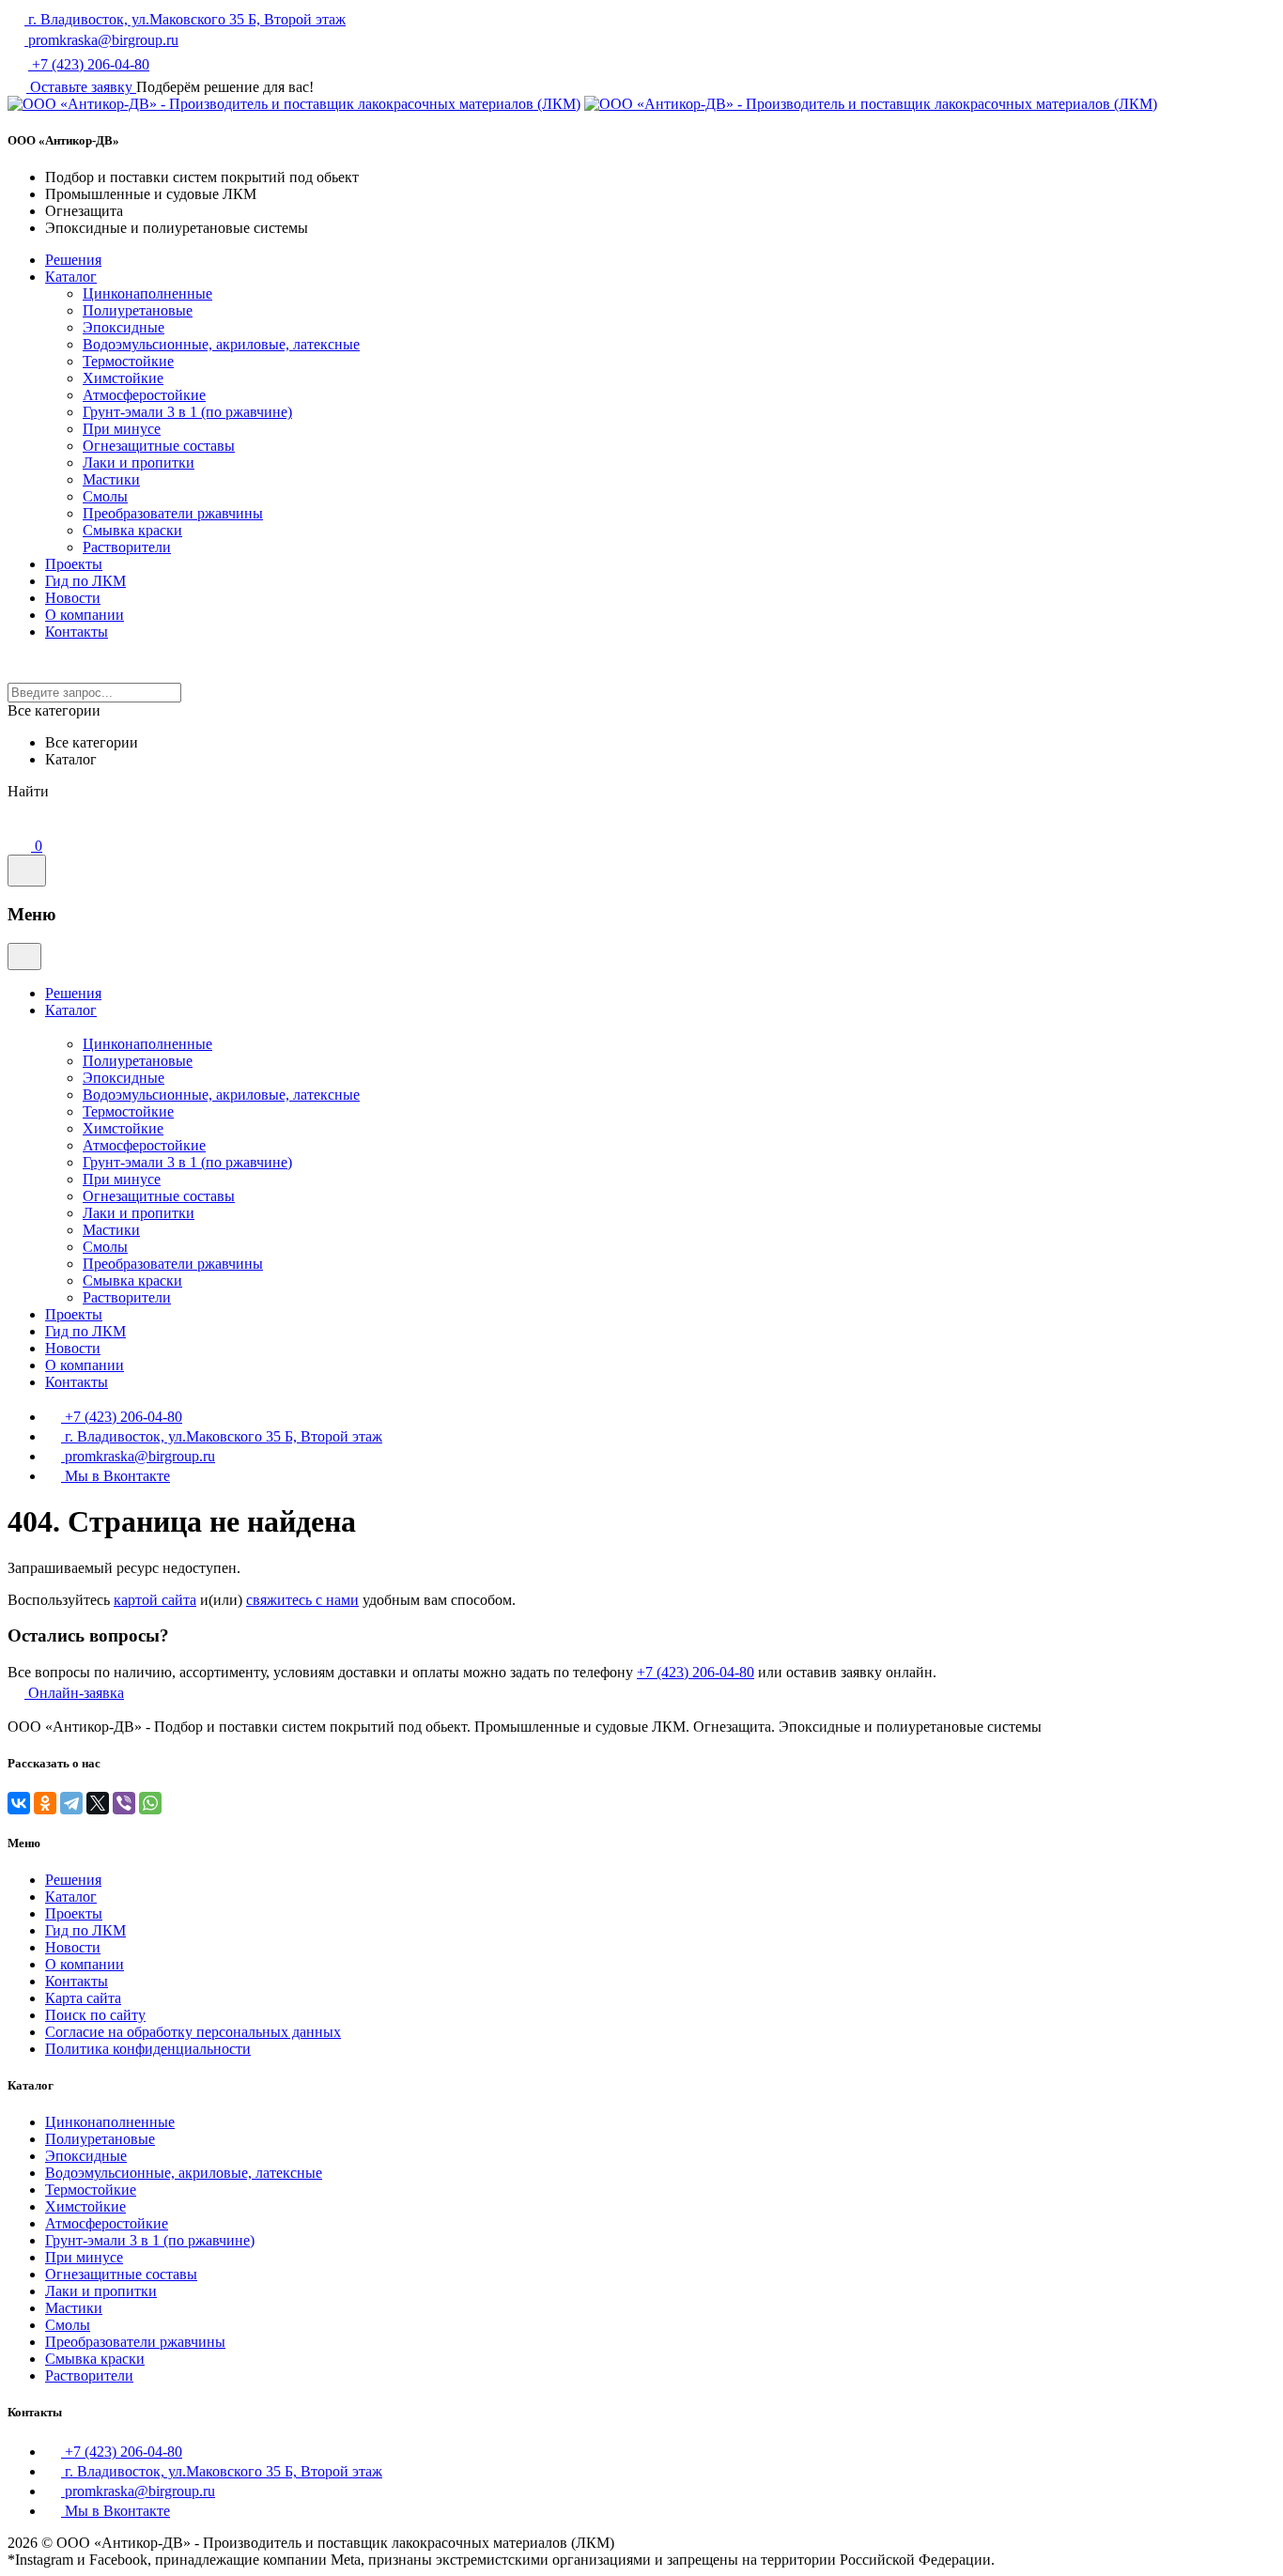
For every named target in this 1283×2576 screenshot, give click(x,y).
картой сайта (155, 1600)
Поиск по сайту (95, 2015)
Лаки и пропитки (139, 463)
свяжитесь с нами (302, 1600)
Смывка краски (132, 530)
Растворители (127, 547)
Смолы (105, 496)
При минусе (122, 429)
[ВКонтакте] (19, 1803)
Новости (73, 598)
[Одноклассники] (45, 1803)
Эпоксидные (124, 327)
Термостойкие (128, 361)
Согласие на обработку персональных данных (193, 2032)
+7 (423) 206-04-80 (89, 64)
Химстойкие (123, 378)
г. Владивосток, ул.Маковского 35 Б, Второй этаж (185, 19)
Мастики (111, 479)
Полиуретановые (138, 310)
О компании (85, 615)
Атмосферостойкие (144, 395)
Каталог (71, 277)
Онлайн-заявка (74, 1693)
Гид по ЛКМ (85, 581)
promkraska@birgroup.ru (101, 40)
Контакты (77, 632)
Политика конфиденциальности (148, 2049)
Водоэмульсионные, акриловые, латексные (221, 344)
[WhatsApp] (150, 1803)
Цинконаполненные (147, 293)
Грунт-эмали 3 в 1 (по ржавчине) (187, 412)
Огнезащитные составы (159, 446)
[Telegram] (71, 1803)
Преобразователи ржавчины (173, 513)
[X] (98, 1803)
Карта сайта (83, 1998)
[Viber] (124, 1803)
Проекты (74, 564)
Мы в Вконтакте (117, 1476)
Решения (73, 260)
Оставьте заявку (81, 87)
